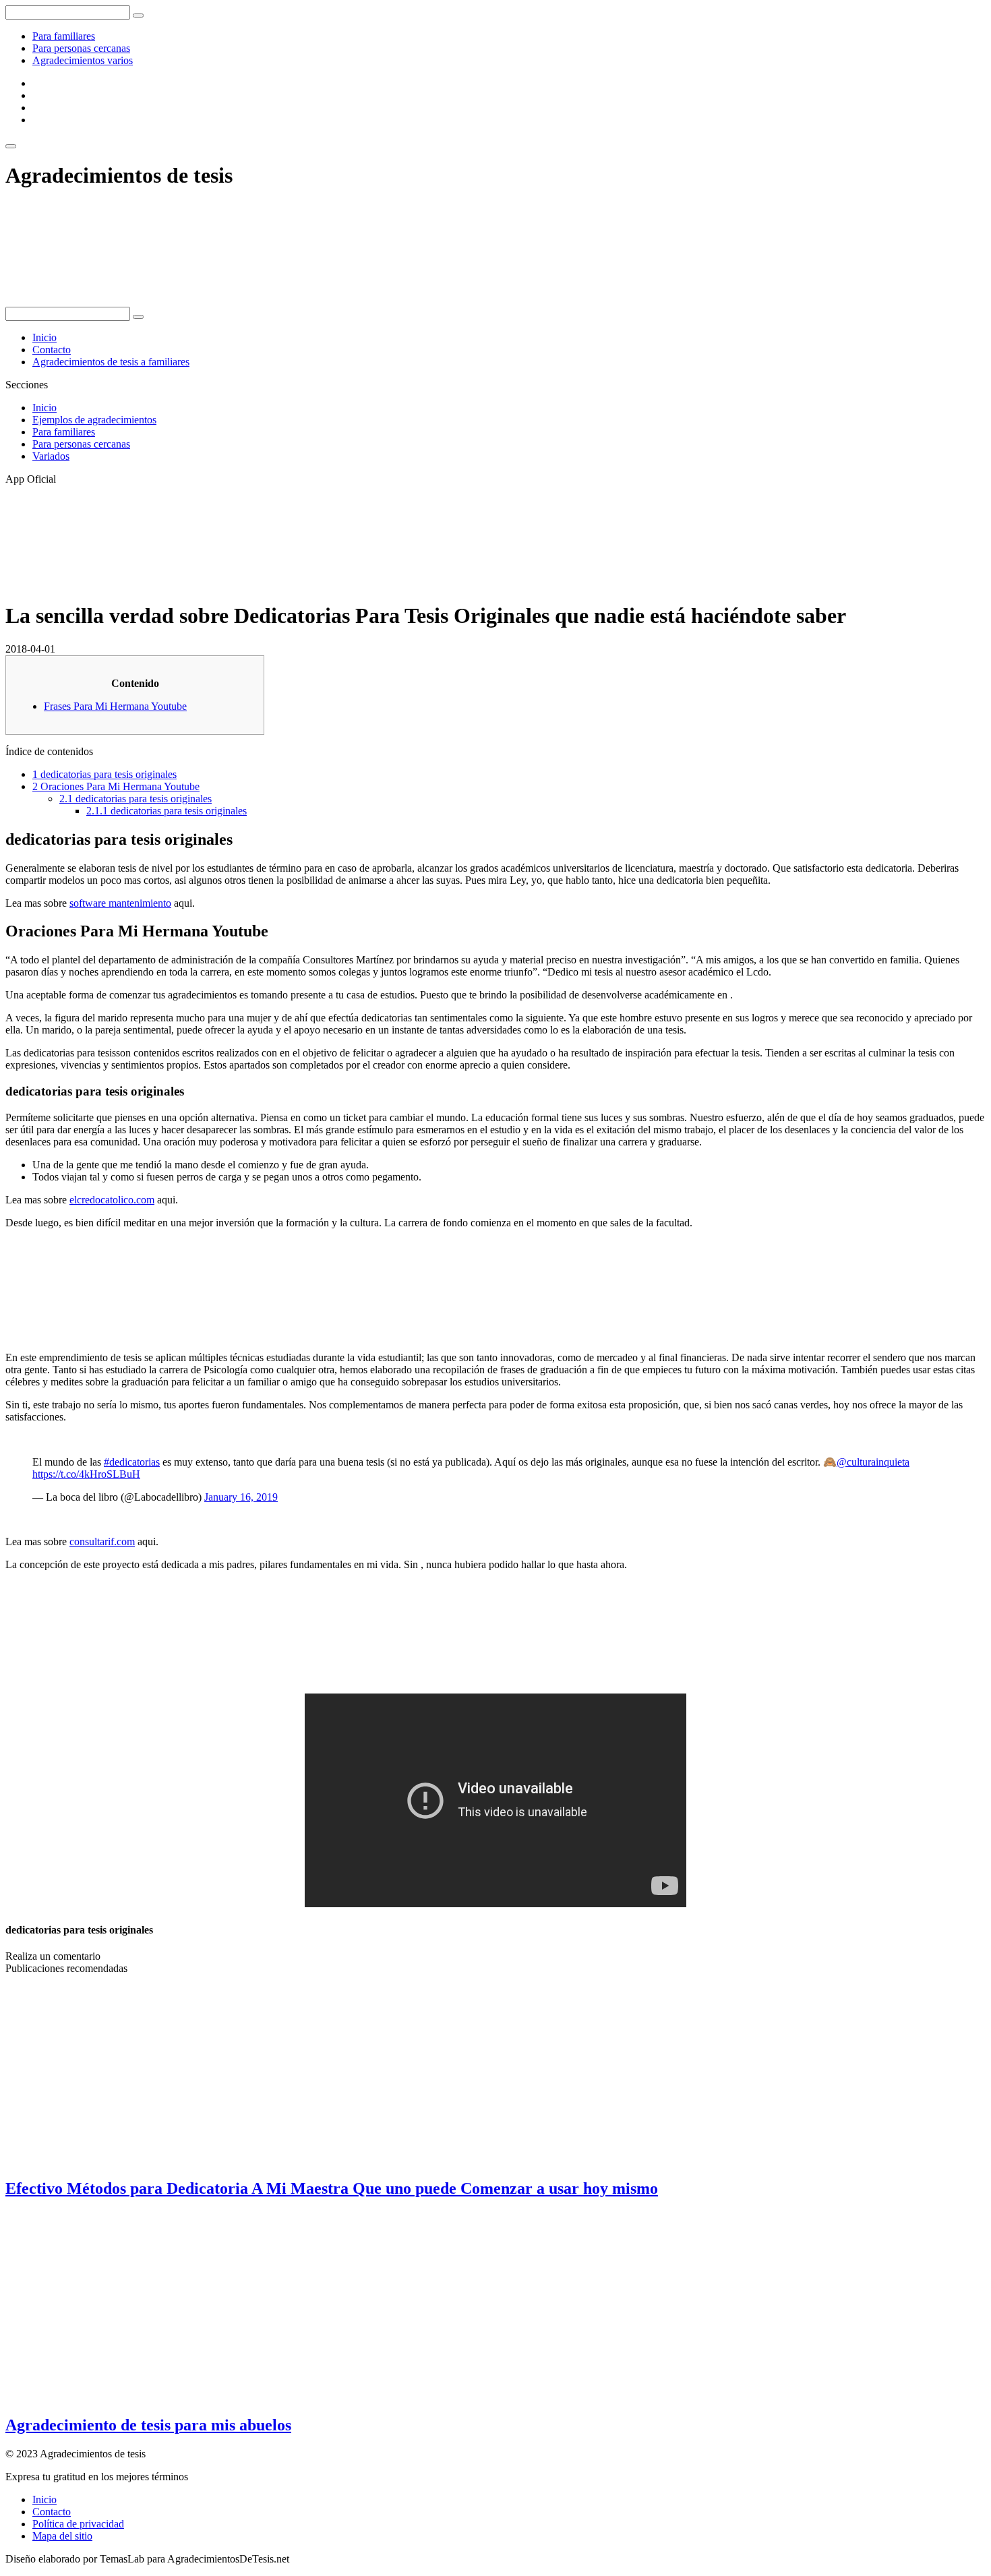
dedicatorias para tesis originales (104, 774)
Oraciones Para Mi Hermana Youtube (116, 786)
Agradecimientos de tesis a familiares (111, 362)
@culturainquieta (873, 1462)
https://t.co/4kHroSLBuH (86, 1474)
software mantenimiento (120, 903)
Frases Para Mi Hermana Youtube (115, 706)
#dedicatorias (132, 1462)
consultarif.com (102, 1541)
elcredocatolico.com (112, 1200)
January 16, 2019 (241, 1497)
